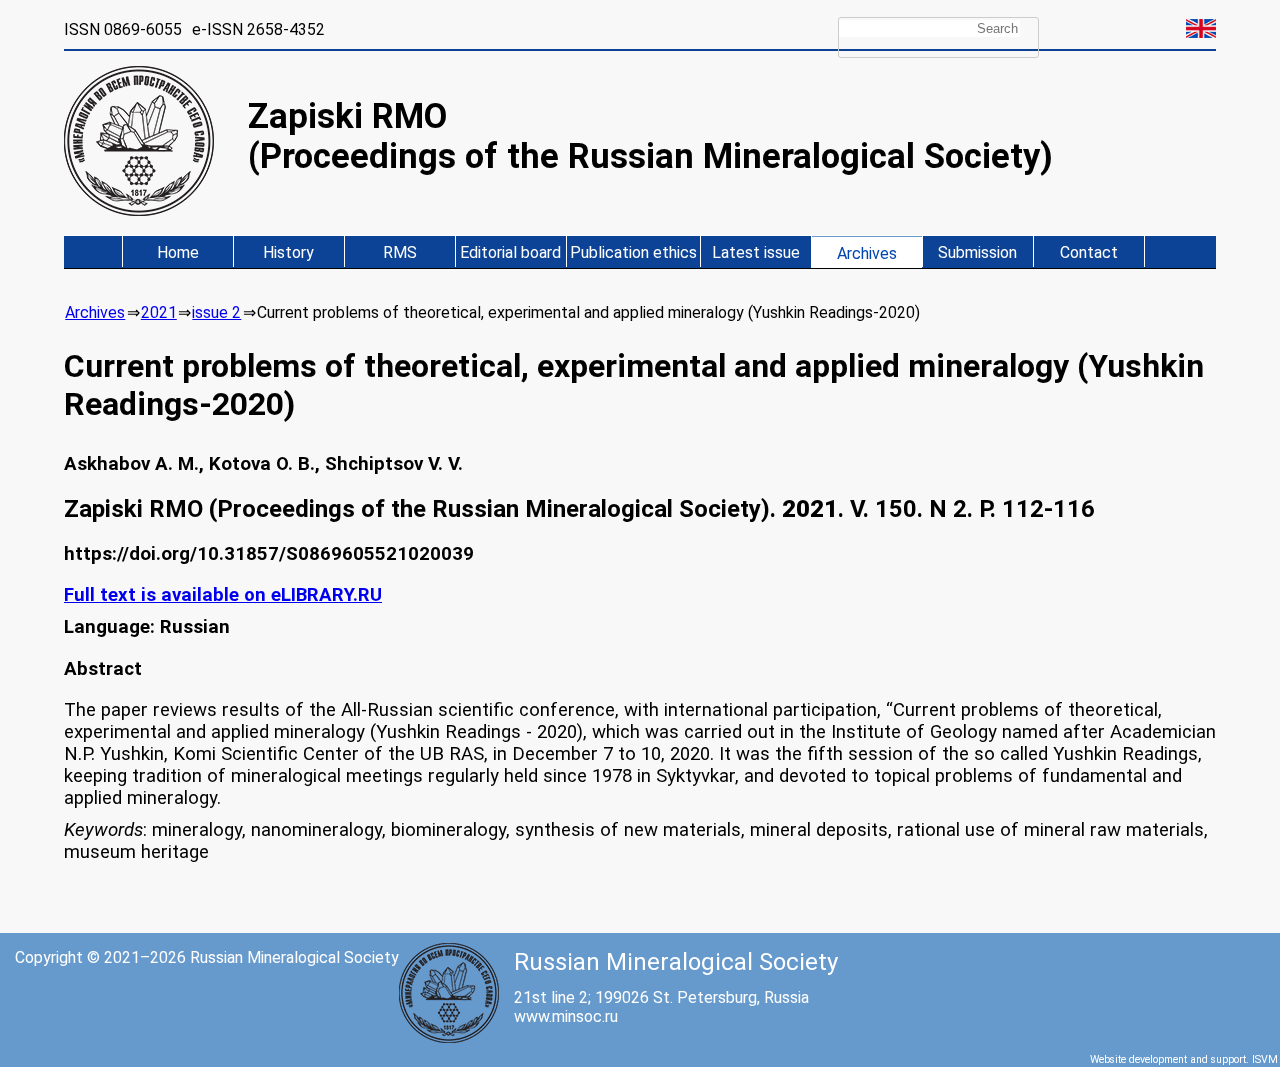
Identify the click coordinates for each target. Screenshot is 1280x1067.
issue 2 (216, 312)
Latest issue (756, 252)
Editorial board (510, 252)
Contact (1089, 252)
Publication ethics (633, 252)
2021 (159, 312)
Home (178, 252)
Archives (867, 253)
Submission (977, 252)
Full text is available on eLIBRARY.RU (223, 595)
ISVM (1265, 1059)
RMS (400, 252)
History (288, 252)
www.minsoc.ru (566, 1016)
